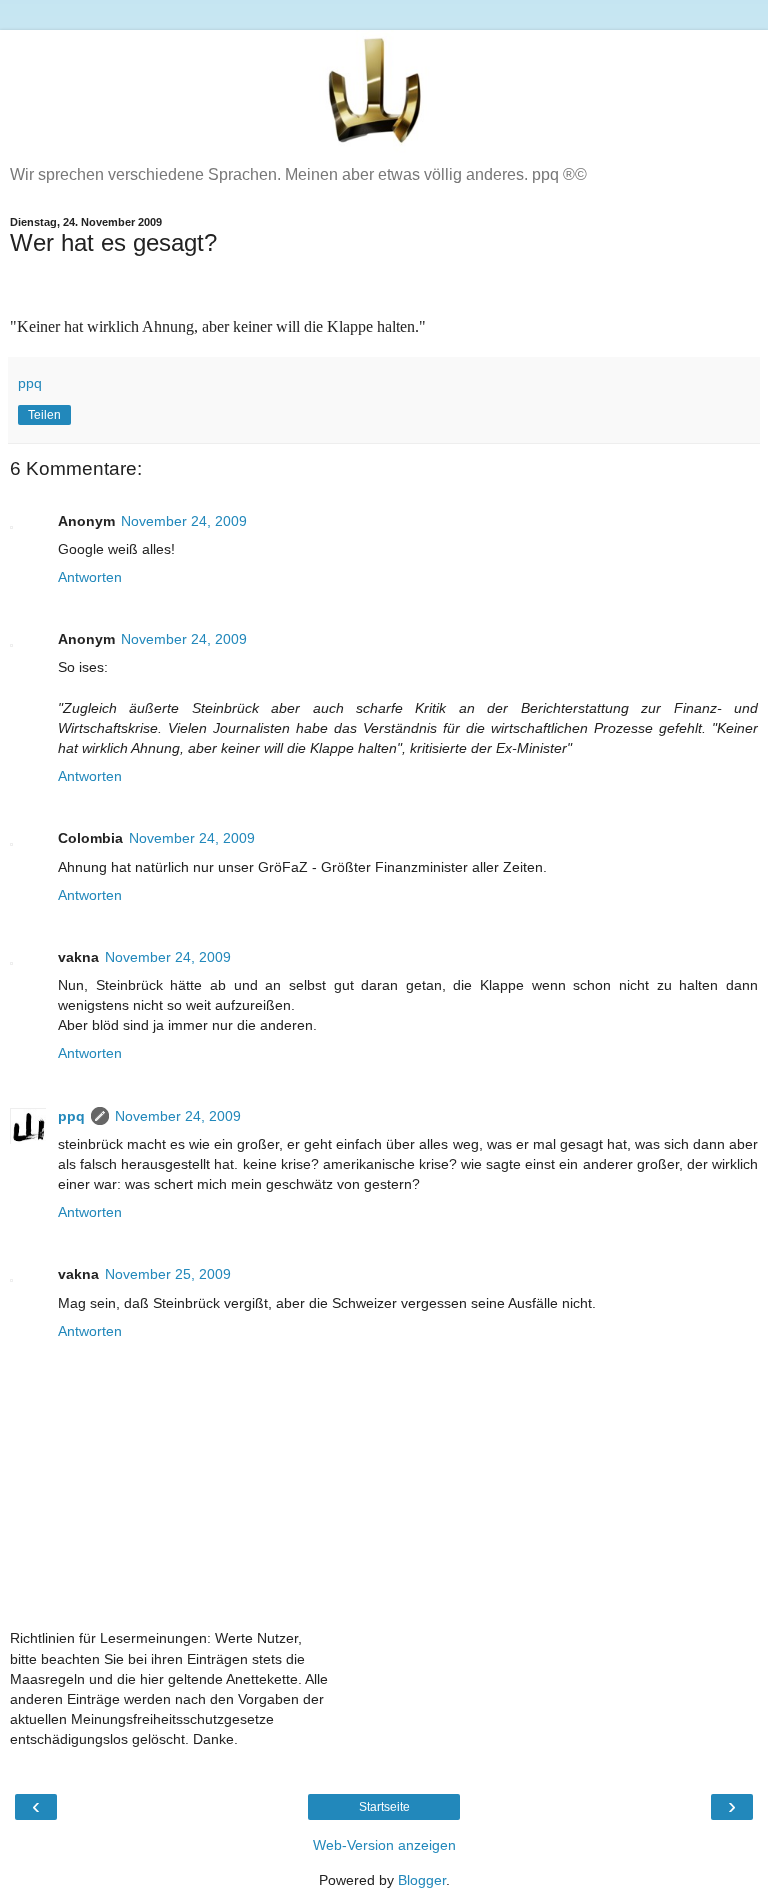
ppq (71, 1116)
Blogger (422, 1880)
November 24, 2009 (184, 521)
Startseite (384, 1807)
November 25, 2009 (168, 1274)
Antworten (90, 577)
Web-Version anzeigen (384, 1845)
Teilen (44, 415)
